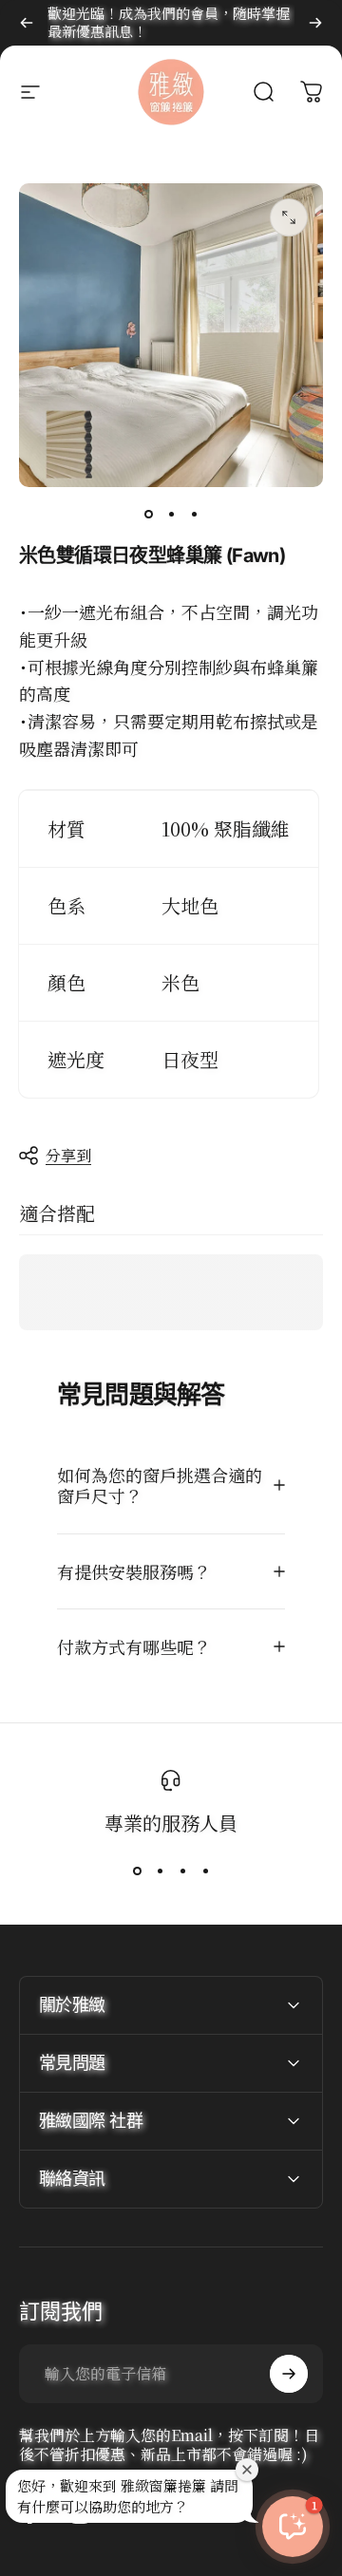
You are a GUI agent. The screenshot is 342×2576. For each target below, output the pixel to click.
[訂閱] (289, 2374)
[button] (293, 2527)
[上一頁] (27, 23)
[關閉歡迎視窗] (247, 2470)
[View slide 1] (137, 1871)
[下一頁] (315, 23)
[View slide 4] (205, 1871)
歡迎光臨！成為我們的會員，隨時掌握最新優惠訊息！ (169, 22)
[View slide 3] (182, 1871)
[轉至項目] (148, 514)
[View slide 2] (160, 1871)
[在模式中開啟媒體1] (289, 217)
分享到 (68, 1155)
